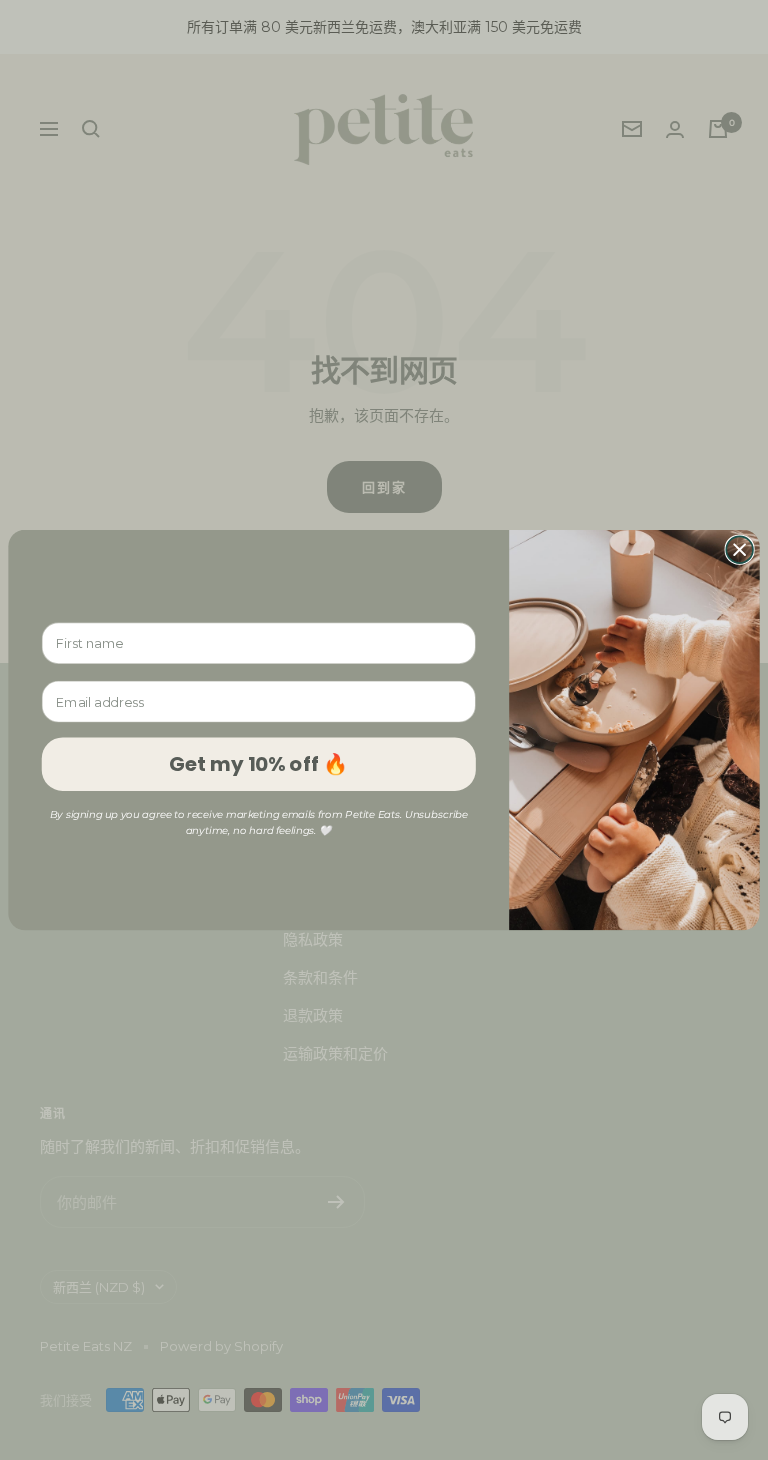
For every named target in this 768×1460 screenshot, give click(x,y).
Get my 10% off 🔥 (258, 764)
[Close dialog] (739, 549)
